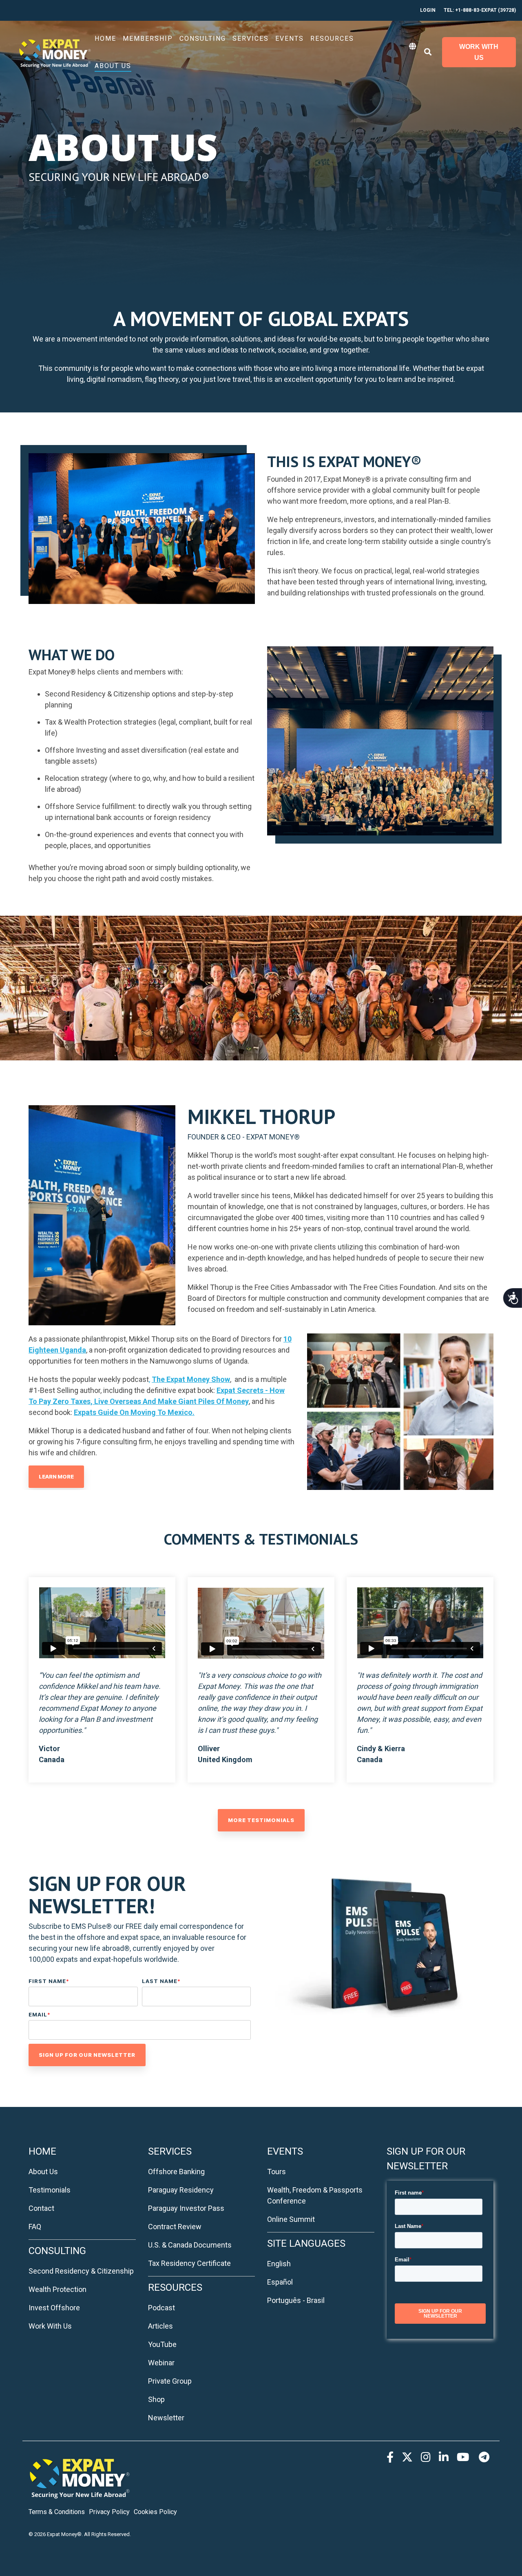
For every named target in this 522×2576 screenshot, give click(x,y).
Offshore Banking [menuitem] (176, 2172)
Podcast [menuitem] (161, 2308)
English (279, 2264)
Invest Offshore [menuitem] (54, 2308)
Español (280, 2282)
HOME (105, 39)
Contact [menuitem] (41, 2208)
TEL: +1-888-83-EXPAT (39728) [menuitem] (480, 10)
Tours (276, 2172)
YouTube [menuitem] (162, 2344)
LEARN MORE (56, 1476)
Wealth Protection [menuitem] (58, 2289)
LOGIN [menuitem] (428, 10)
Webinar (161, 2363)
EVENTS (290, 39)
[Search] (428, 52)
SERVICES (251, 39)
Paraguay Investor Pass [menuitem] (186, 2208)
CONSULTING (203, 39)
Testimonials (50, 2190)
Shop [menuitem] (156, 2399)
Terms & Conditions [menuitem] (57, 2512)
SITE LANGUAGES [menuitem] (306, 2243)
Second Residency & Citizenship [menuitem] (81, 2271)
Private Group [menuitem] (170, 2381)
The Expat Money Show (191, 1379)
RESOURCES (332, 39)
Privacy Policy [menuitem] (109, 2512)
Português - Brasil (296, 2300)
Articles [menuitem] (160, 2326)
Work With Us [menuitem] (50, 2326)
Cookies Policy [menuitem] (155, 2512)
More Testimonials (261, 1820)
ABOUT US (113, 66)
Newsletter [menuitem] (166, 2418)
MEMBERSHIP (148, 39)
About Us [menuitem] (43, 2172)
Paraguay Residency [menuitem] (181, 2190)
